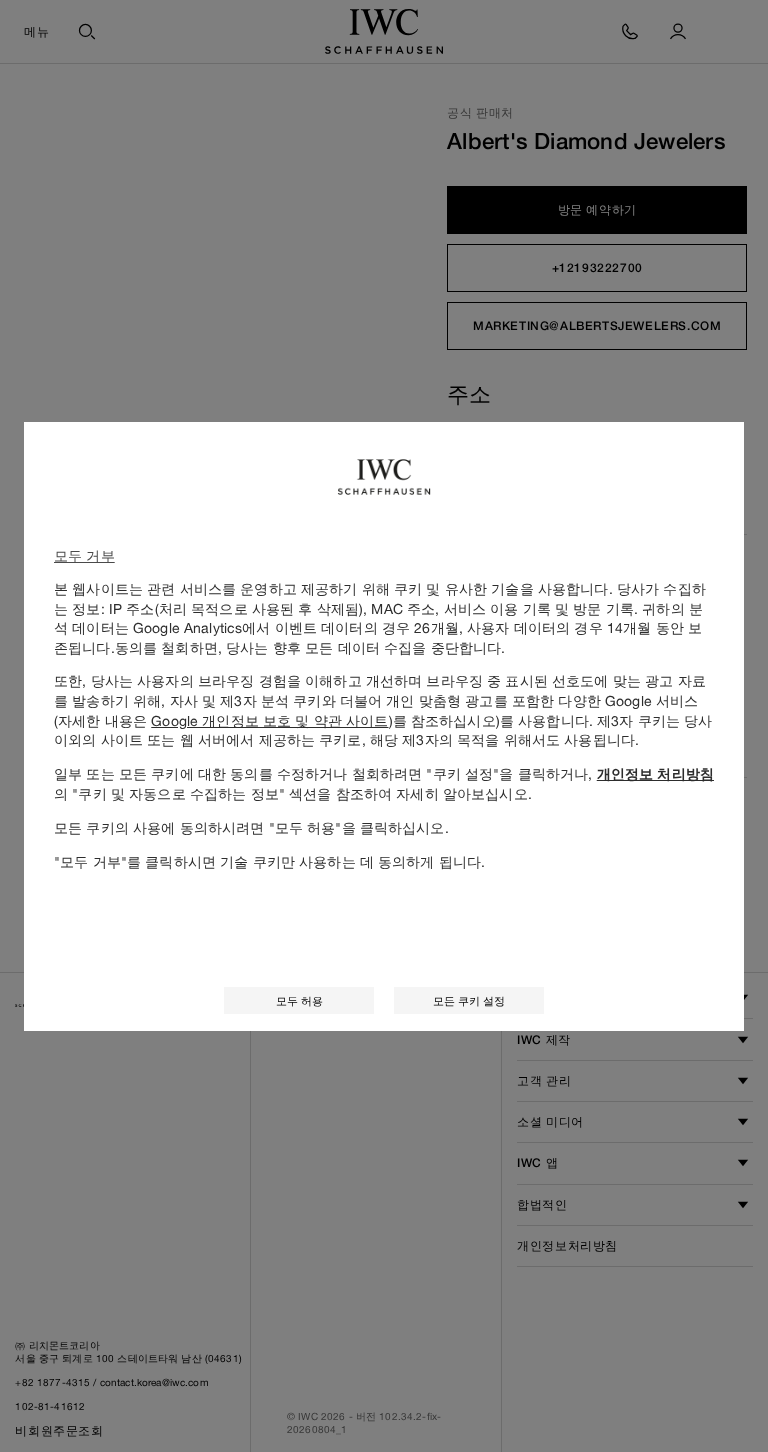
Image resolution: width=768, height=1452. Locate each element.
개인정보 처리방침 (655, 774)
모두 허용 (299, 1000)
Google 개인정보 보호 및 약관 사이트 (269, 720)
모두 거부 (84, 555)
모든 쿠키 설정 (469, 1000)
